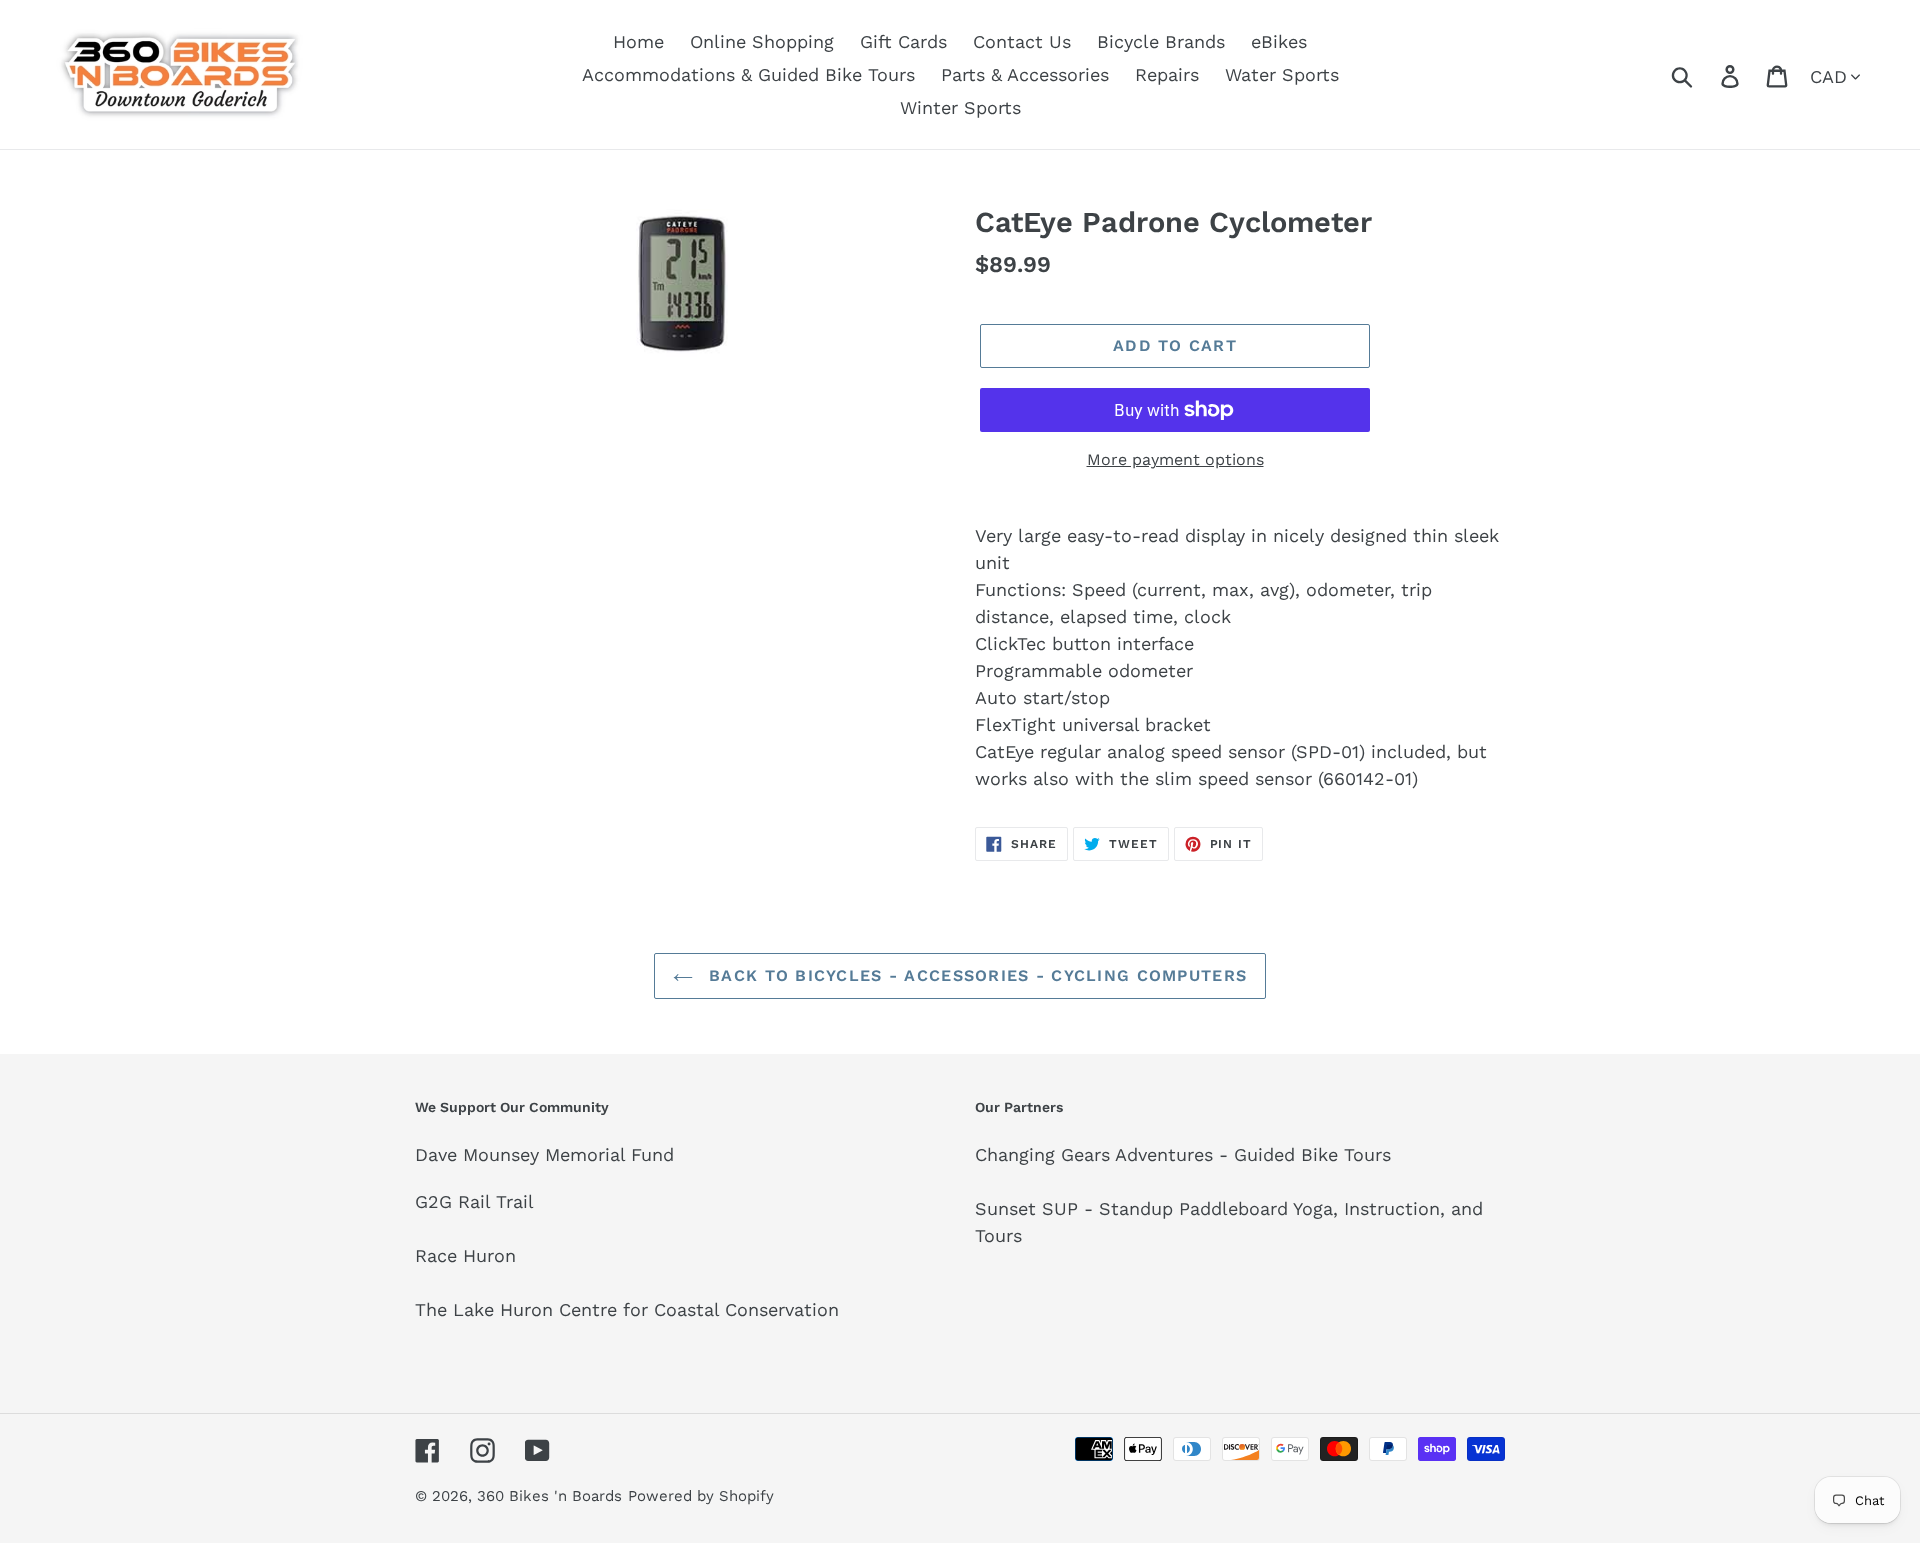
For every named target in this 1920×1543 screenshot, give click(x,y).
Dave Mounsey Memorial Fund (544, 1154)
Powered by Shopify (701, 1496)
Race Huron (465, 1255)
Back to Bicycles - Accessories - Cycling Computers (975, 975)
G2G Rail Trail (474, 1201)
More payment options (1175, 459)
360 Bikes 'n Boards (549, 1496)
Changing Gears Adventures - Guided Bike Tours (1183, 1154)
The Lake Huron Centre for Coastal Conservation (627, 1309)
